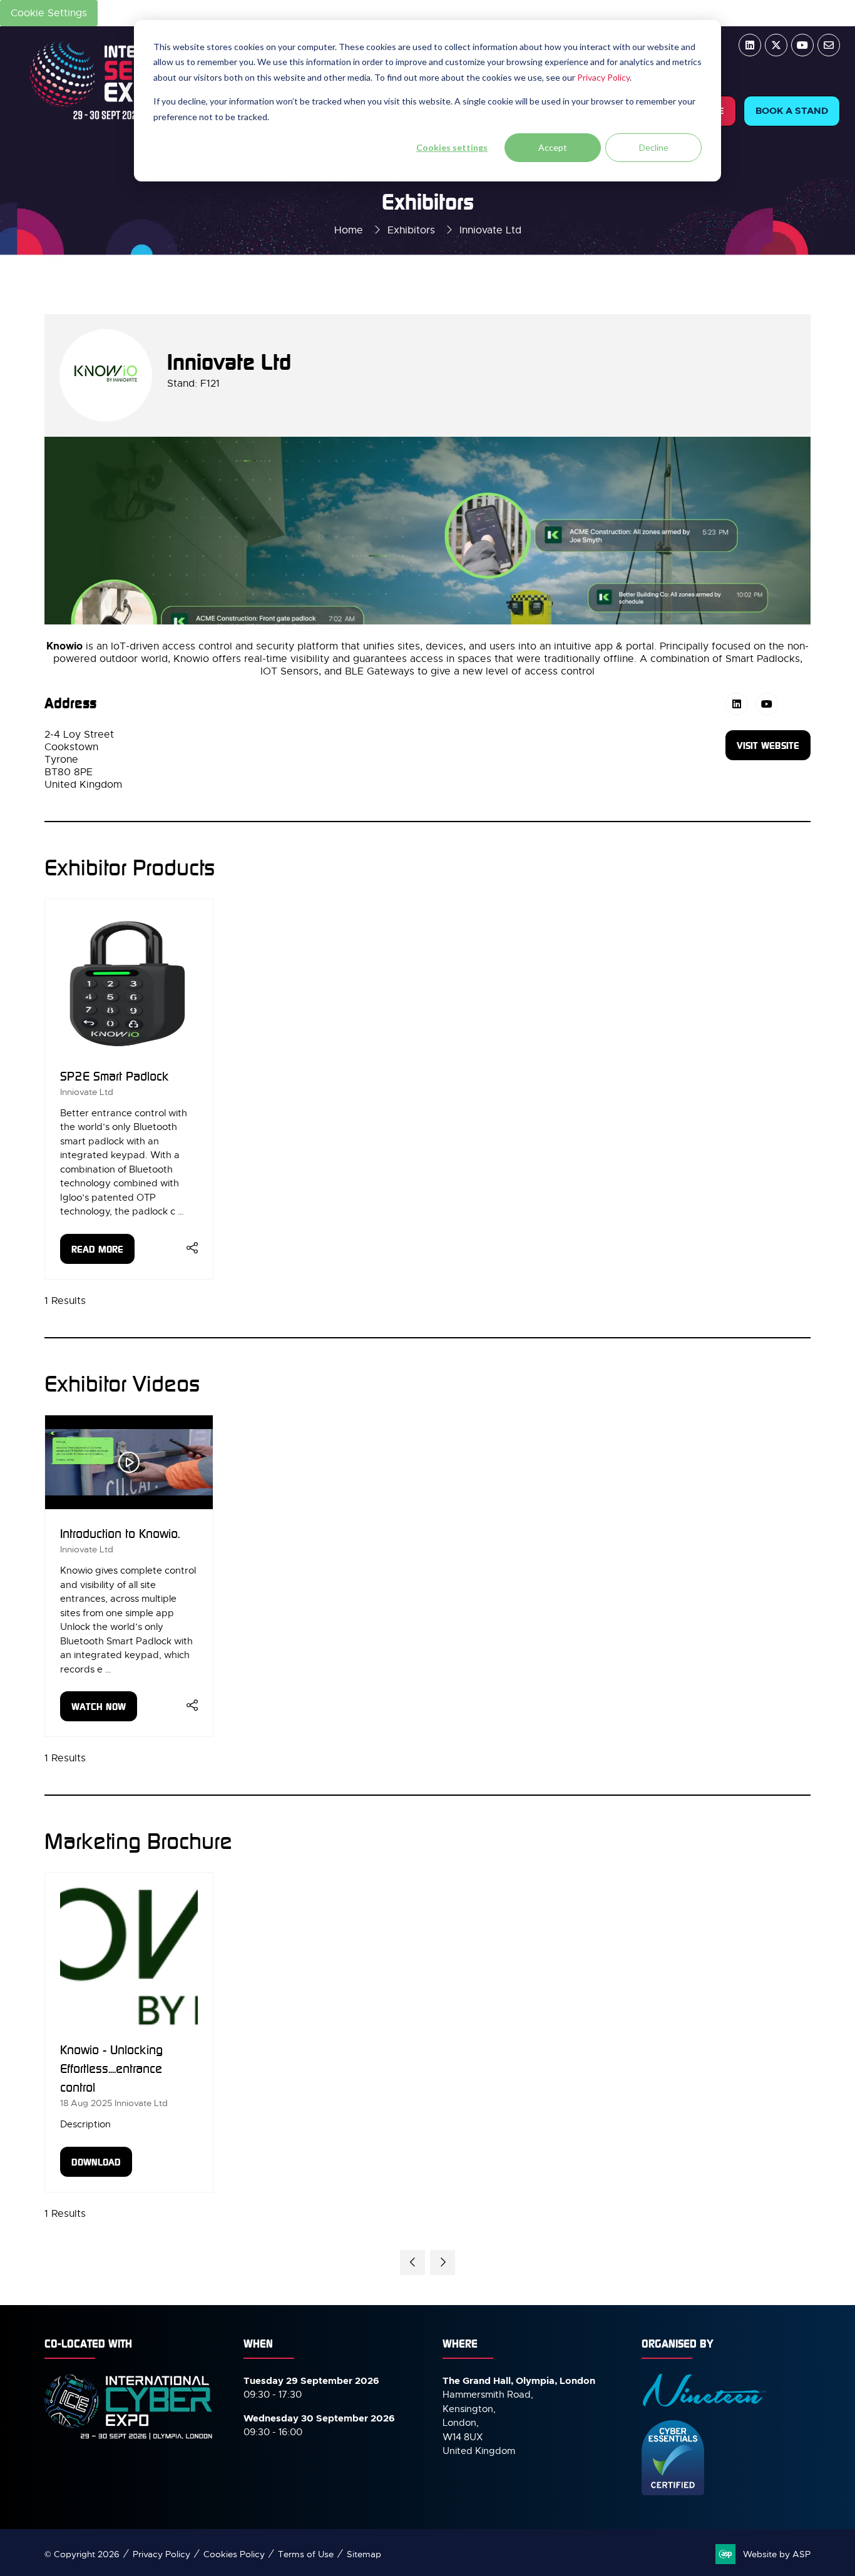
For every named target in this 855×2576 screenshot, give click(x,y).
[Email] (829, 45)
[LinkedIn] (750, 45)
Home (349, 230)
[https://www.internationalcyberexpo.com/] (129, 2438)
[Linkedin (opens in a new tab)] (737, 704)
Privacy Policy (603, 77)
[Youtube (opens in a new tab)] (767, 704)
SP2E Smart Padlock (115, 1076)
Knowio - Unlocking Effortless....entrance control (111, 2068)
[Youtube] (802, 45)
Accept (553, 147)
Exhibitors (411, 230)
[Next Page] (443, 2263)
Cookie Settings (49, 13)
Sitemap (364, 2554)
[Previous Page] (412, 2263)
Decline (654, 147)
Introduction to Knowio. (120, 1533)
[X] (776, 45)
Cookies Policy (234, 2554)
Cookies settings (452, 147)
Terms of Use (306, 2554)
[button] (792, 111)
